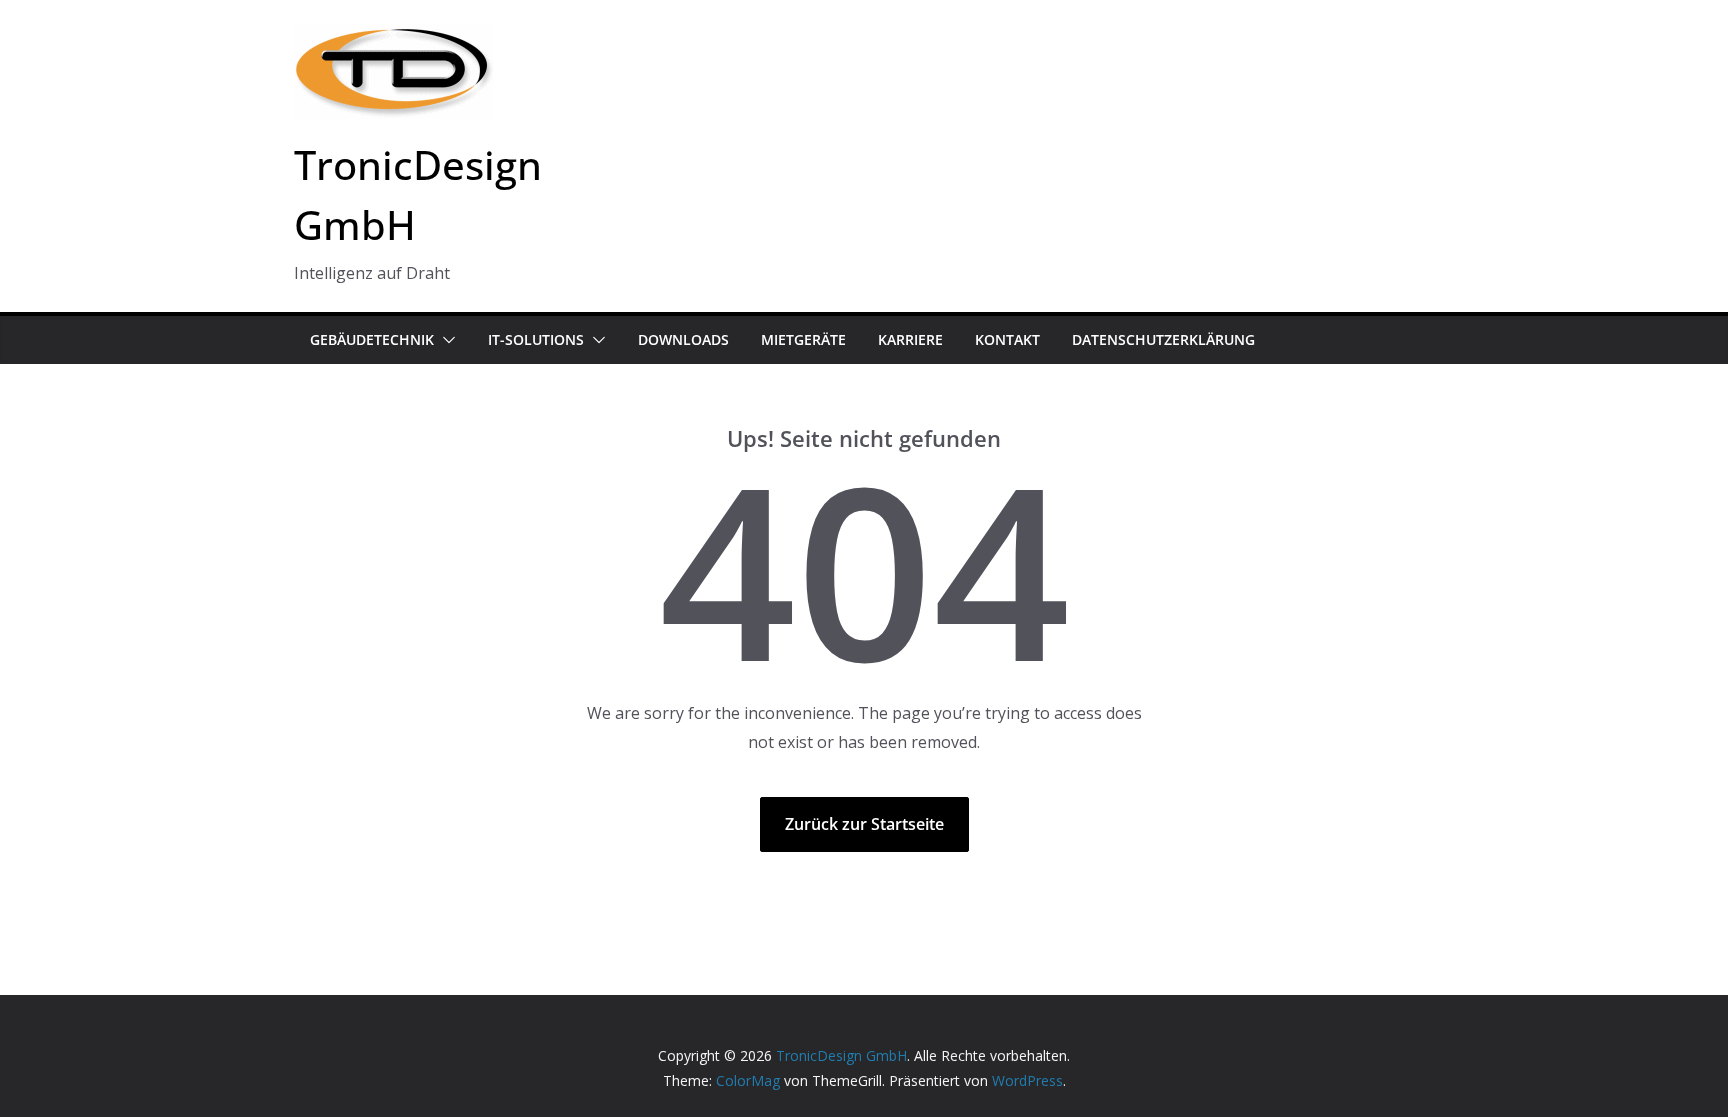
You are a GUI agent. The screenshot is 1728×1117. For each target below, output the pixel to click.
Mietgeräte (803, 339)
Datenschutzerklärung (1163, 339)
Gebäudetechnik (372, 339)
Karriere (910, 339)
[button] (445, 340)
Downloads (683, 339)
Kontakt (1007, 339)
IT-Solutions (536, 339)
